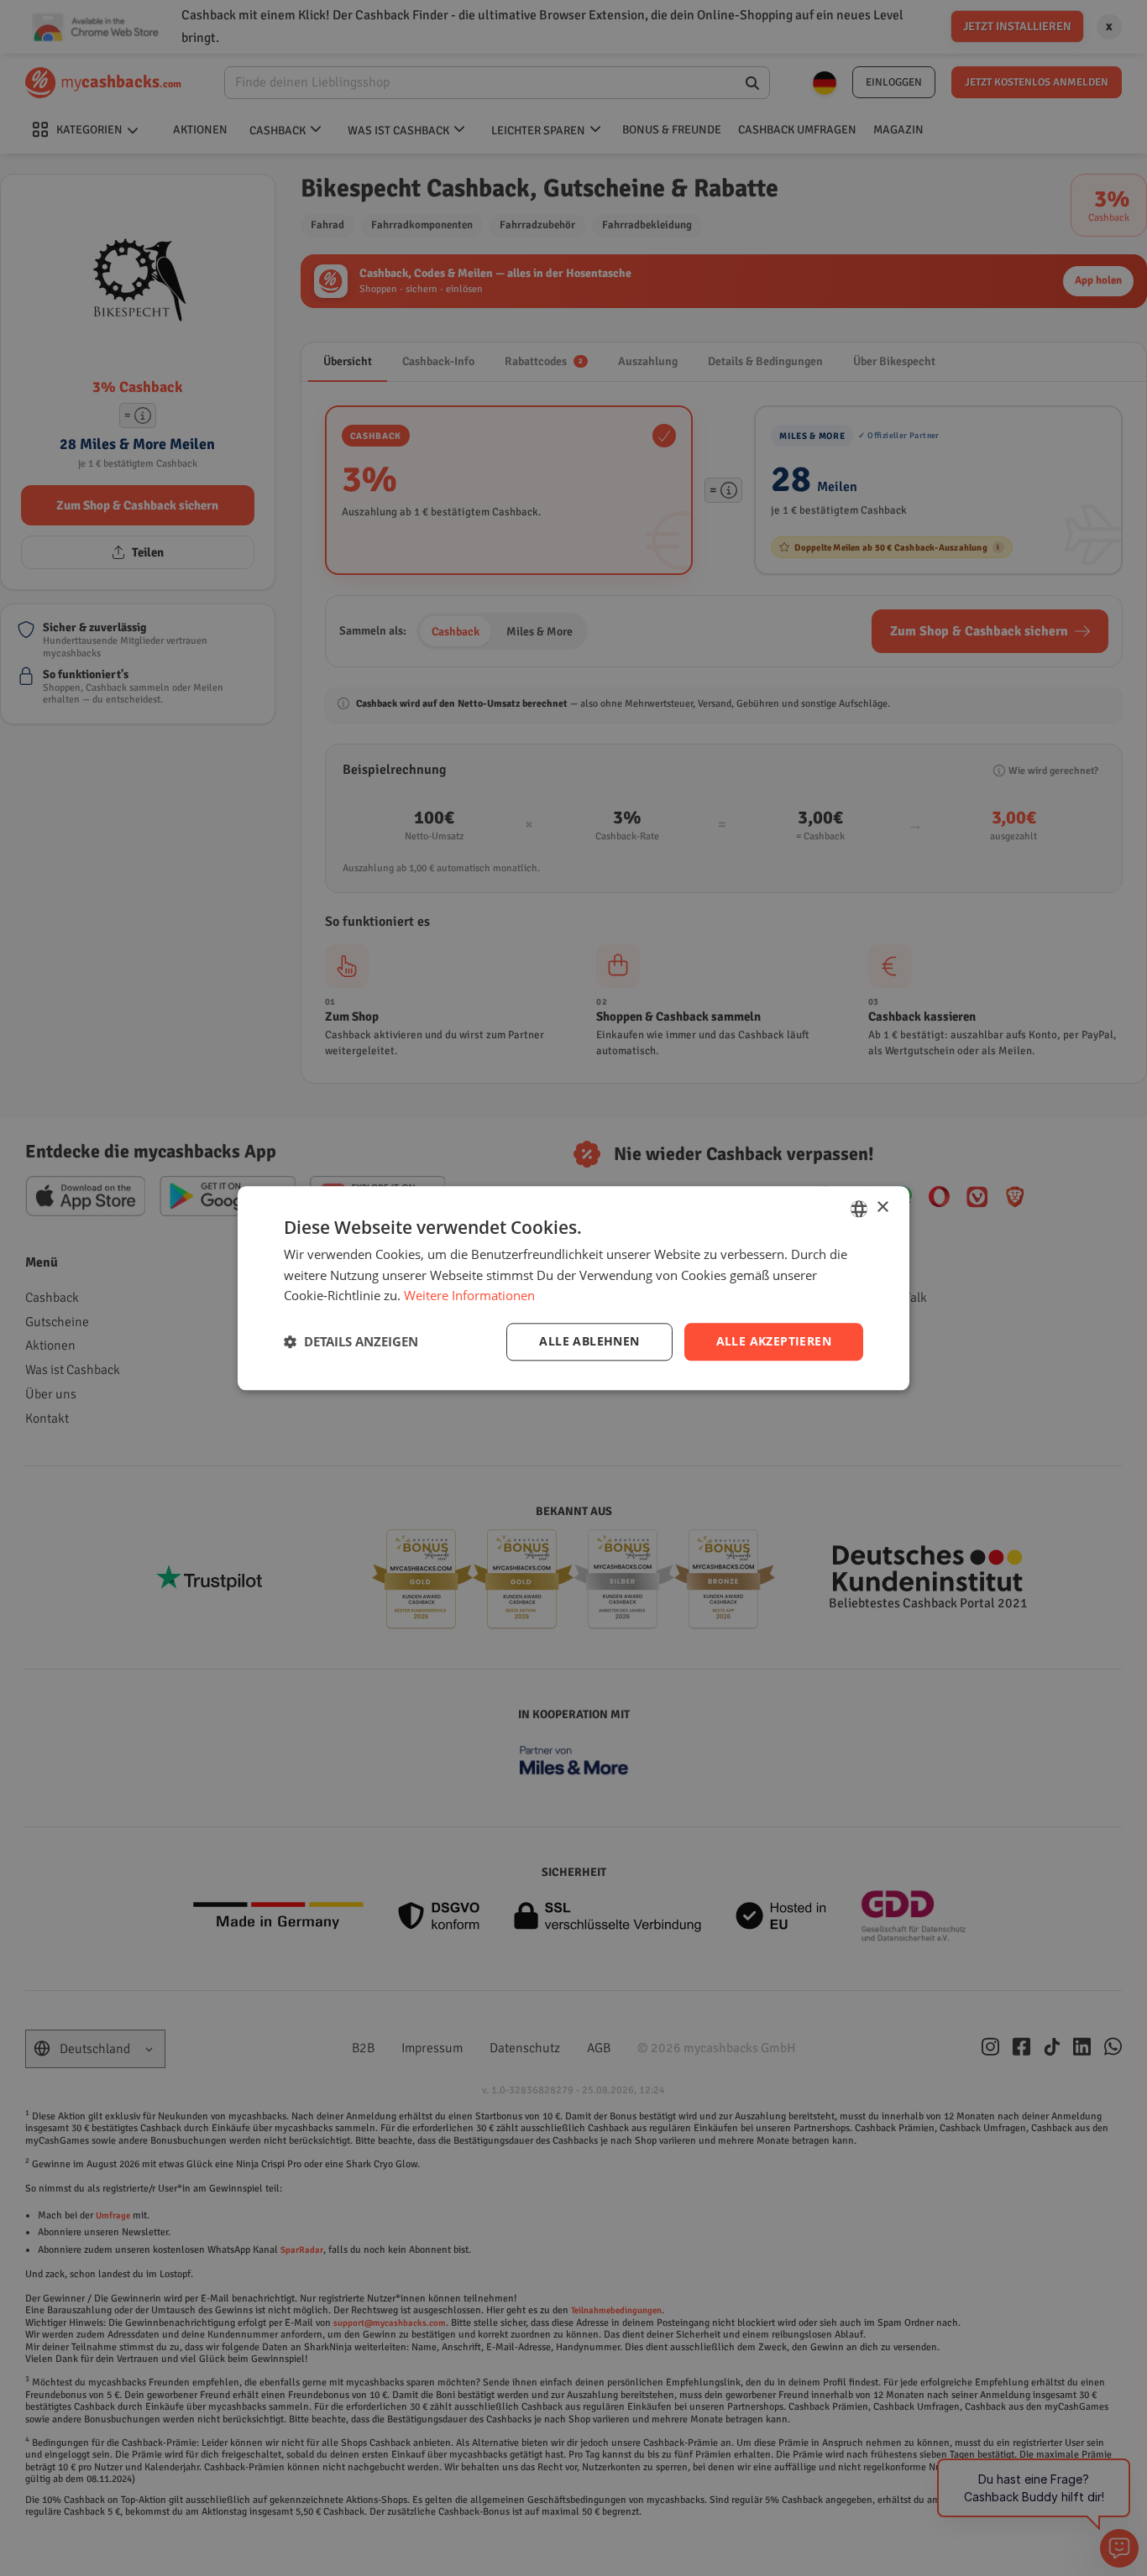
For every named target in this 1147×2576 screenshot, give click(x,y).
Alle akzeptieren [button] (774, 1341)
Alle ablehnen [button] (589, 1341)
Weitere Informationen (469, 1296)
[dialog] (573, 1288)
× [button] (882, 1207)
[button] (351, 1342)
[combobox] (859, 1209)
